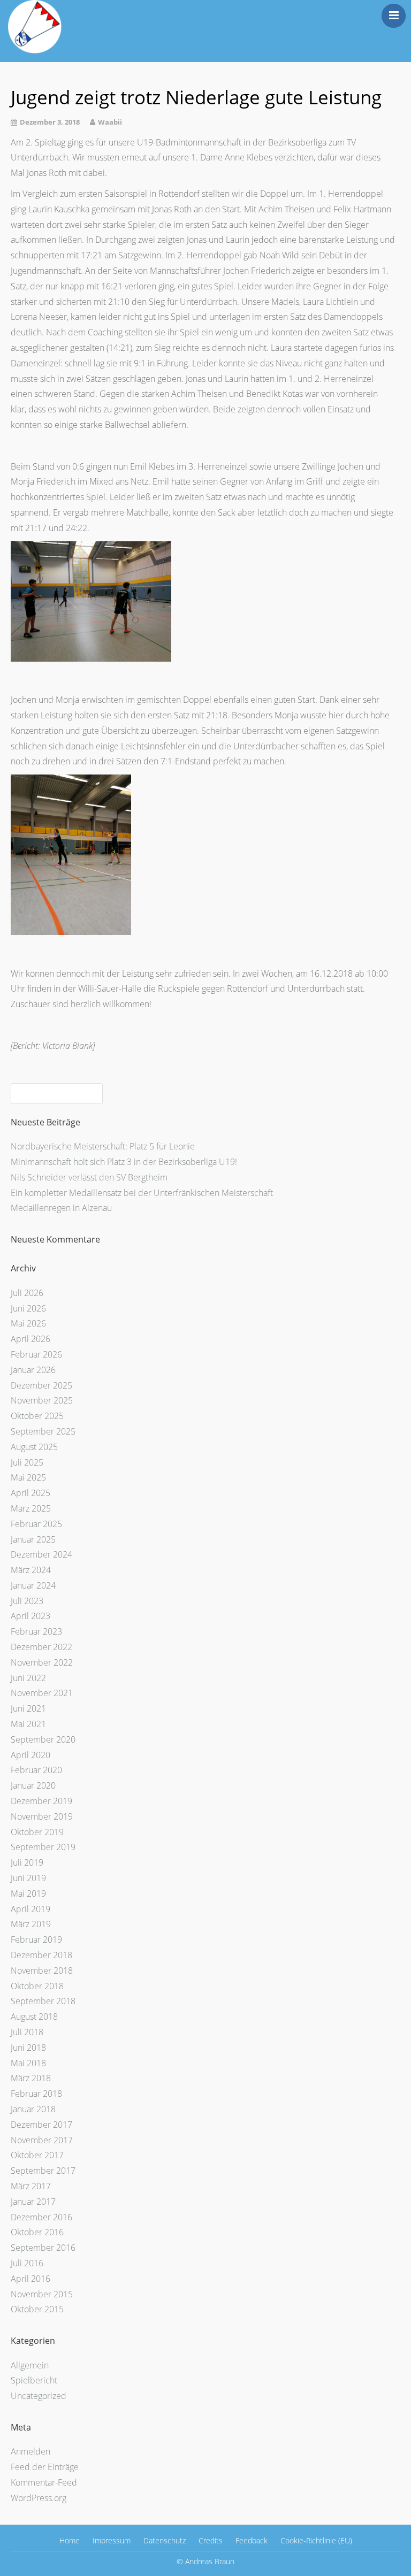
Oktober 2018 (37, 1986)
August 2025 (34, 1447)
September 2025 (43, 1431)
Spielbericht (34, 2380)
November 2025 (42, 1400)
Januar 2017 (33, 2202)
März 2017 (31, 2186)
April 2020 (31, 1755)
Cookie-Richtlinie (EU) (316, 2540)
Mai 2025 (28, 1477)
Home (70, 2540)
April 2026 (31, 1339)
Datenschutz (165, 2540)
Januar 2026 (33, 1370)
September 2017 (43, 2171)
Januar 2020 (33, 1785)
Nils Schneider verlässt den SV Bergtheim (89, 1177)
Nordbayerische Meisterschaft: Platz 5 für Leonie (103, 1146)
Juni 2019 (28, 1878)
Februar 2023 (36, 1631)
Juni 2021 (28, 1708)
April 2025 (31, 1493)
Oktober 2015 (37, 2309)
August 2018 (34, 2017)
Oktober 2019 (37, 1832)
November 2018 (42, 1971)
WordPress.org (39, 2498)
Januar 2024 (33, 1585)
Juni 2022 (28, 1678)
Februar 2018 (36, 2094)
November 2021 (42, 1693)
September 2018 (43, 2001)
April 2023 (31, 1616)
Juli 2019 (27, 1862)
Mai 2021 (28, 1724)
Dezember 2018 (41, 1955)
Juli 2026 (27, 1293)
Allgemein (30, 2365)
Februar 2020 (36, 1770)
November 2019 (42, 1816)
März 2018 (31, 2078)
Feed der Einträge (45, 2467)
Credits (211, 2540)
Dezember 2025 (41, 1385)
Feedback (252, 2540)
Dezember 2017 (41, 2125)
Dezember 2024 (41, 1554)
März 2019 (31, 1924)
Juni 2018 (28, 2048)
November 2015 (42, 2294)
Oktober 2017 (37, 2155)
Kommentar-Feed (44, 2482)
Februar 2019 (36, 1939)
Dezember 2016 (41, 2217)
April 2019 (31, 1909)
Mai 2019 (28, 1893)
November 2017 (42, 2140)
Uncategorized (39, 2396)
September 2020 (43, 1739)
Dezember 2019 (41, 1801)
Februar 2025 (36, 1524)
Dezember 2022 (41, 1647)
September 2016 (43, 2248)
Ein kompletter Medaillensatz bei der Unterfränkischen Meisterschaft (142, 1193)
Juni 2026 (28, 1308)
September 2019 (43, 1847)
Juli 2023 (27, 1601)
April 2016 (31, 2279)
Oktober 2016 (37, 2232)
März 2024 (31, 1570)
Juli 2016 (27, 2263)
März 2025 (31, 1508)
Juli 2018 (27, 2032)
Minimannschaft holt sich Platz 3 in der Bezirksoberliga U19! (124, 1162)
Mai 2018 (28, 2063)
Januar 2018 (33, 2109)
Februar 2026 (36, 1354)
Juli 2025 (27, 1462)
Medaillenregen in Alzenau (61, 1208)
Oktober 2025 (37, 1416)
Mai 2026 (28, 1323)
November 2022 (42, 1662)
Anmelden (31, 2451)
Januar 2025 (33, 1539)
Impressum (112, 2540)
